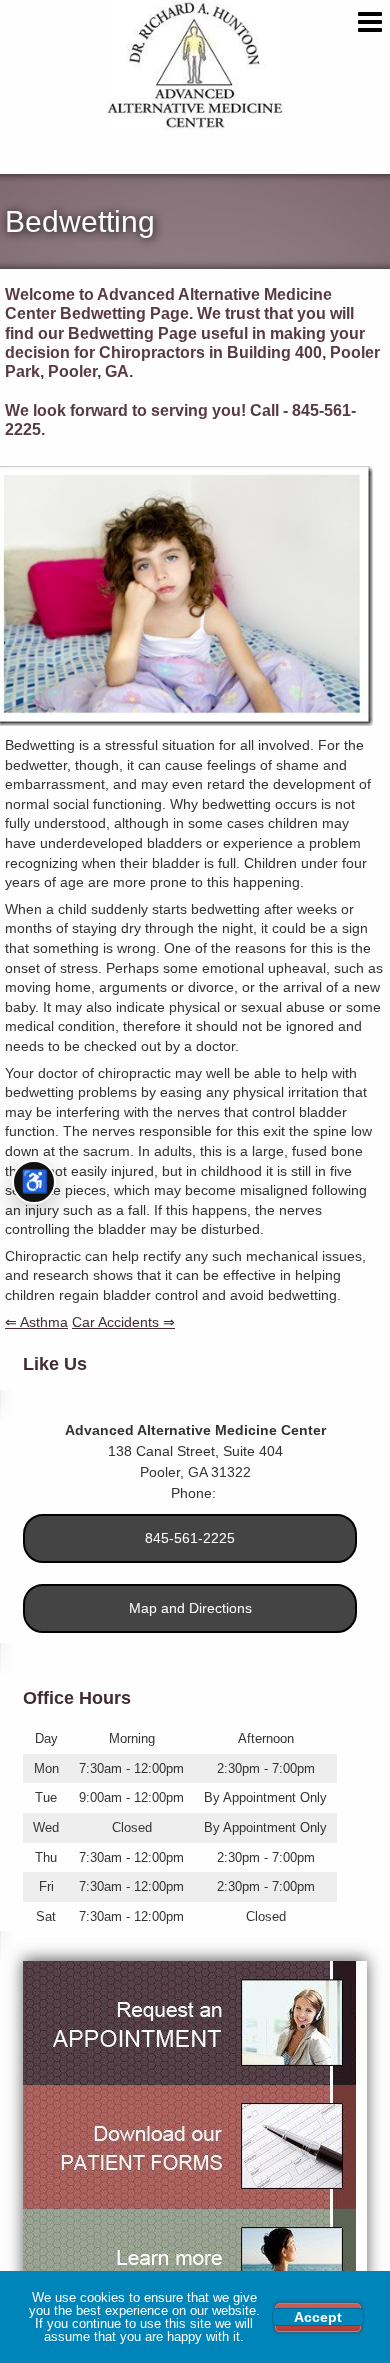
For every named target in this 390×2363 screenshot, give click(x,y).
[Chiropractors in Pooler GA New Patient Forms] (189, 2147)
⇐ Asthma (36, 1322)
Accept (318, 2317)
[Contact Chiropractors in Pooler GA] (189, 2023)
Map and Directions (190, 1608)
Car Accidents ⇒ (123, 1322)
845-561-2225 (190, 1538)
